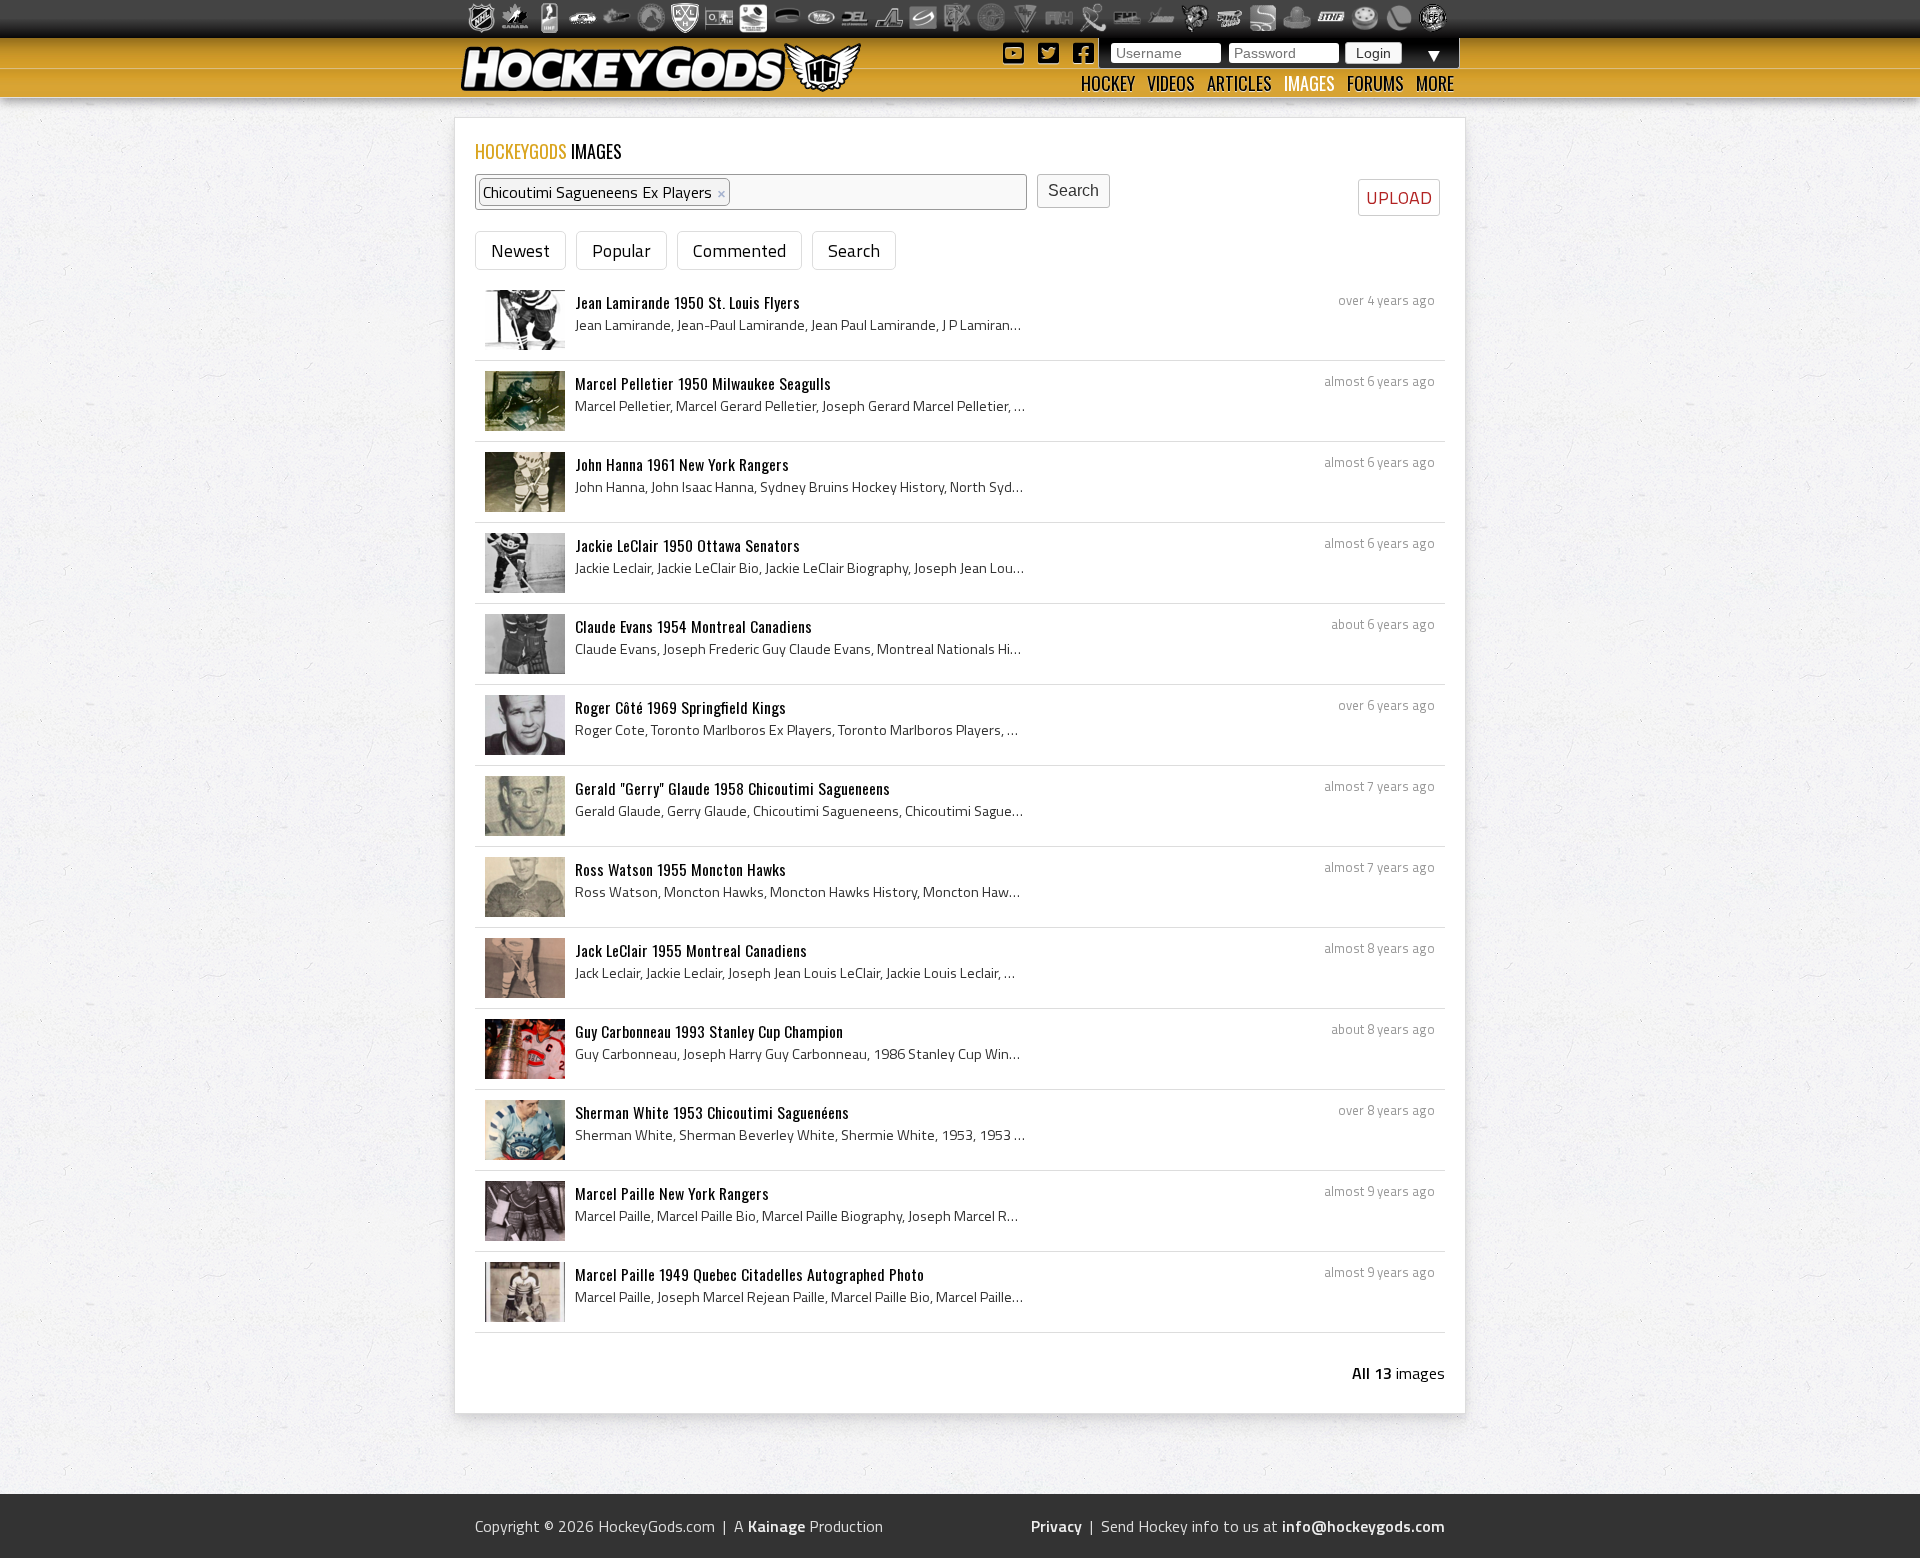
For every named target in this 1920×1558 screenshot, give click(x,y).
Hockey (1108, 83)
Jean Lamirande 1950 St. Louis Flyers (687, 302)
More (1435, 83)
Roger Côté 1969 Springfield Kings (680, 707)
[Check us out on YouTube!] (1016, 51)
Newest (520, 250)
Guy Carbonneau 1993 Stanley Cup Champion (709, 1031)
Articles (1239, 83)
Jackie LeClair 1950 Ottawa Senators (687, 545)
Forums (1375, 83)
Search (854, 250)
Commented (739, 250)
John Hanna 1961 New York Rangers (682, 464)
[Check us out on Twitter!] (1051, 51)
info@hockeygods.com (1363, 1526)
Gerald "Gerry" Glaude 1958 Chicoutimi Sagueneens (732, 788)
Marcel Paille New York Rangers (672, 1193)
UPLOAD (1399, 197)
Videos (1171, 83)
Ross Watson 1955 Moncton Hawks (680, 869)
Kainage (776, 1526)
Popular (621, 250)
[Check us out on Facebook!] (1083, 51)
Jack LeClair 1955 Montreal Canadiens (691, 950)
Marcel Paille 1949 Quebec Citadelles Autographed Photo (749, 1274)
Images (1309, 83)
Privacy (1056, 1526)
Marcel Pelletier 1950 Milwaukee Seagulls (703, 383)
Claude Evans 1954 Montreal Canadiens (693, 626)
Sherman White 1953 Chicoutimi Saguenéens (712, 1112)
